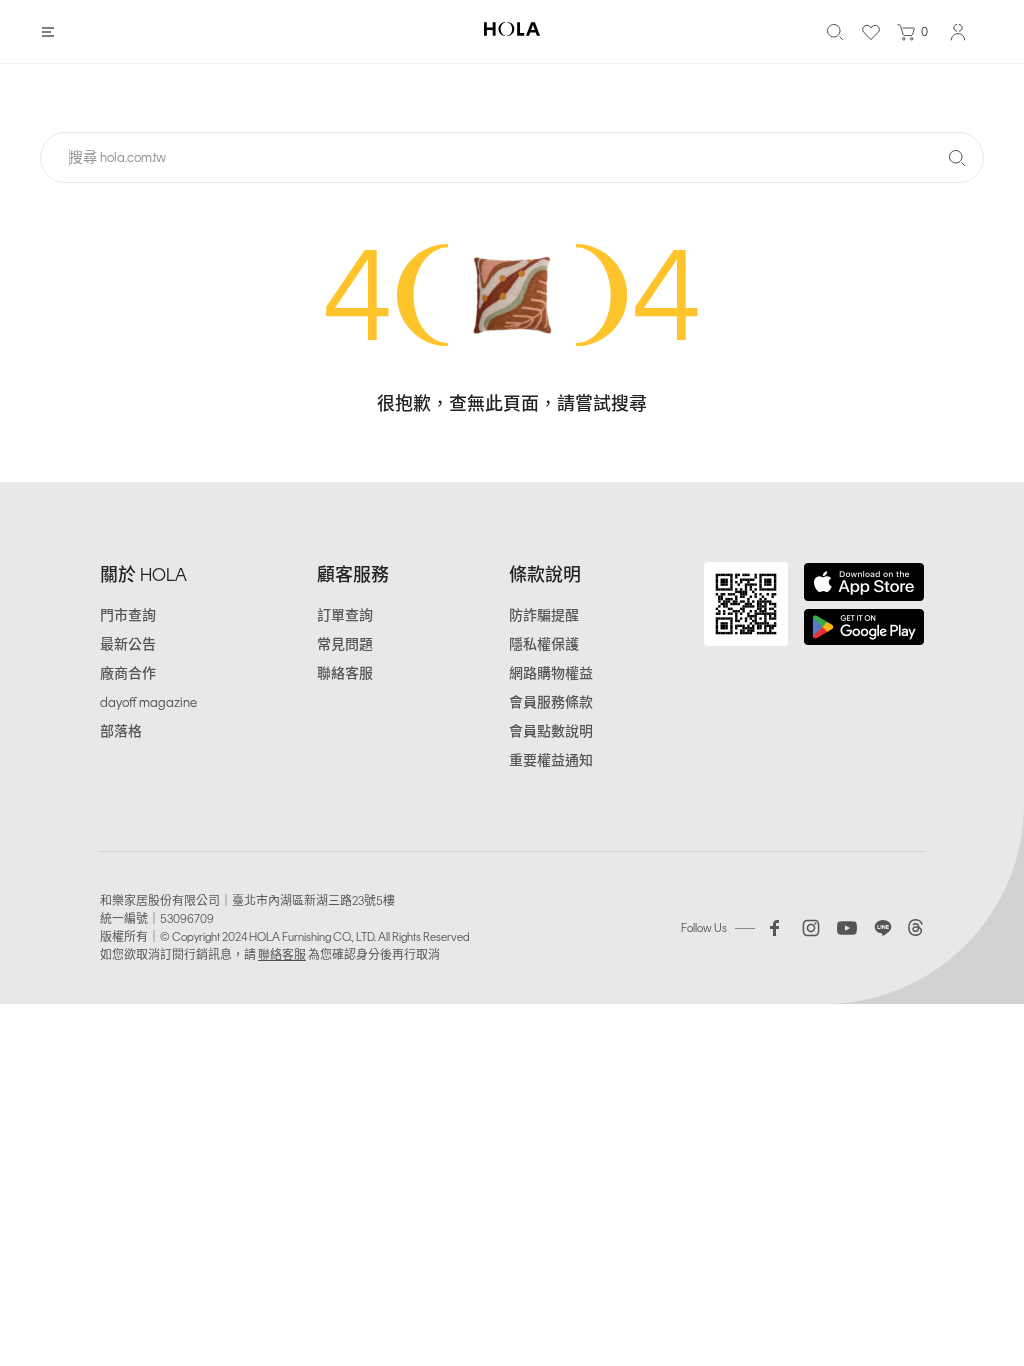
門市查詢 (128, 615)
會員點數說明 (551, 731)
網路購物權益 (551, 673)
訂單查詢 (345, 615)
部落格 (121, 731)
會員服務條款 (551, 702)
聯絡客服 (345, 673)
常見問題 (345, 644)
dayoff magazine (148, 702)
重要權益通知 (551, 760)
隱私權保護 (544, 644)
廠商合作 (128, 673)
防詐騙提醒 (544, 615)
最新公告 (128, 644)
